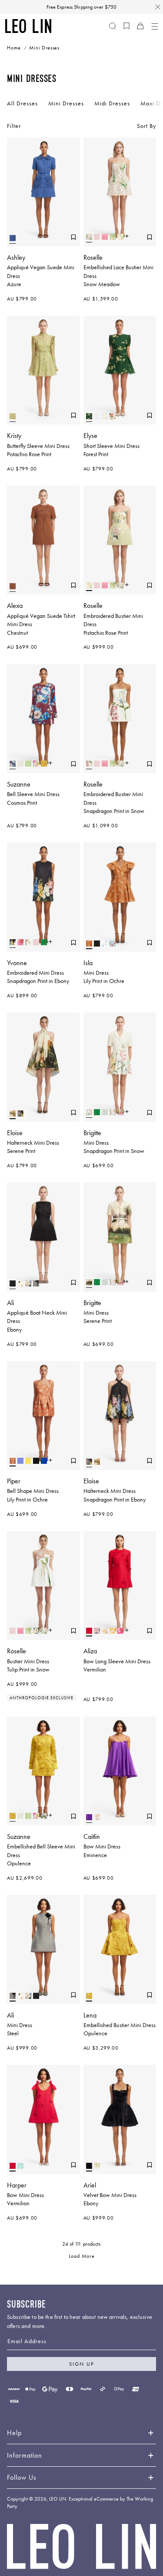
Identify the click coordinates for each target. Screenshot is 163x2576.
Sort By (146, 126)
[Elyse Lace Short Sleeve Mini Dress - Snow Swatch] (97, 416)
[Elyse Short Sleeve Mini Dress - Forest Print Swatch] (89, 416)
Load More (82, 2256)
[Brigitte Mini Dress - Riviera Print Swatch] (120, 1112)
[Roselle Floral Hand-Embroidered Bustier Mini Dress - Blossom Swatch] (36, 1631)
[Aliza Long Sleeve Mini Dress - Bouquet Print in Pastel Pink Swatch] (97, 1631)
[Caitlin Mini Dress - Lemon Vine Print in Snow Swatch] (97, 1817)
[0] (126, 26)
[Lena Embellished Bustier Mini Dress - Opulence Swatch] (89, 1996)
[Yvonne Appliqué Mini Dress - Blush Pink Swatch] (36, 942)
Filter (14, 126)
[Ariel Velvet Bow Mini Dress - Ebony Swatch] (89, 2166)
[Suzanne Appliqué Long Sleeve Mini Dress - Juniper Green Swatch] (28, 764)
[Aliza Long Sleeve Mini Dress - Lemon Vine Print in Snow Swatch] (105, 1631)
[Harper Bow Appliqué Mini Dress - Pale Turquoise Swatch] (20, 2166)
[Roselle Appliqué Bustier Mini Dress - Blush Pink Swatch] (97, 237)
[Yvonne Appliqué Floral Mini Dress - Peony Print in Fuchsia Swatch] (20, 942)
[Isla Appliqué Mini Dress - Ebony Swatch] (97, 944)
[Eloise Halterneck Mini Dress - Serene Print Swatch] (13, 1113)
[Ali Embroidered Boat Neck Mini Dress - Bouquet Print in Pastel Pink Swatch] (28, 1283)
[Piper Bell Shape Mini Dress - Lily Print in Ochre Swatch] (13, 1461)
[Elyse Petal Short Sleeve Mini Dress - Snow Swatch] (105, 416)
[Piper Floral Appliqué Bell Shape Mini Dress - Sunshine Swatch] (28, 1461)
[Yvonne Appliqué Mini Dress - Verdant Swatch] (44, 942)
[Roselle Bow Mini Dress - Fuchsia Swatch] (105, 237)
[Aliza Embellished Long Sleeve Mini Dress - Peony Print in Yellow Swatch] (113, 1631)
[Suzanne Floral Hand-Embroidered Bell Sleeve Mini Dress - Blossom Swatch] (44, 1816)
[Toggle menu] (154, 26)
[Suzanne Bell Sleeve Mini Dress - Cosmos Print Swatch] (13, 764)
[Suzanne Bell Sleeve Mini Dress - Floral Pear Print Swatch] (36, 764)
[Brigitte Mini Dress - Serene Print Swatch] (89, 1282)
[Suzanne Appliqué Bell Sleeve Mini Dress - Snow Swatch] (20, 764)
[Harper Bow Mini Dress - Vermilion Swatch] (13, 2166)
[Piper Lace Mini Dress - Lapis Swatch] (44, 1461)
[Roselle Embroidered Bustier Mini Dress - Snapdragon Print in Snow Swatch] (89, 764)
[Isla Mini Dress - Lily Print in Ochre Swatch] (89, 944)
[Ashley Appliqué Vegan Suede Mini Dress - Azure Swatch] (13, 238)
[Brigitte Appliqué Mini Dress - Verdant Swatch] (97, 1112)
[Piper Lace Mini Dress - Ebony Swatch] (36, 1461)
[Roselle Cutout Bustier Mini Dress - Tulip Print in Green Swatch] (113, 237)
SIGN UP (81, 2364)
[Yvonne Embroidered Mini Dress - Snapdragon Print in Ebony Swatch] (13, 942)
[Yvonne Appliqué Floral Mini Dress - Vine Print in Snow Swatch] (28, 942)
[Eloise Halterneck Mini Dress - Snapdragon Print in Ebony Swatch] (20, 1113)
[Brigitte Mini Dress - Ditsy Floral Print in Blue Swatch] (105, 1112)
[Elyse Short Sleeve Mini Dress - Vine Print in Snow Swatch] (113, 416)
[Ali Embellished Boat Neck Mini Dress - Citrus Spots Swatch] (20, 1283)
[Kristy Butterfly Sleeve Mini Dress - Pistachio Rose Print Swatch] (13, 416)
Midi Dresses (112, 103)
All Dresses (22, 103)
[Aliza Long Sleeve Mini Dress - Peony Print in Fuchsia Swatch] (120, 1631)
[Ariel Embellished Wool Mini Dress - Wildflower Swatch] (97, 2166)
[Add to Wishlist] (73, 237)
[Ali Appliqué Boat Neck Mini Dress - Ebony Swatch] (13, 1283)
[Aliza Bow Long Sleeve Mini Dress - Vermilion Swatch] (89, 1631)
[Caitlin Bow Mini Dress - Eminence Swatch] (89, 1817)
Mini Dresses (66, 103)
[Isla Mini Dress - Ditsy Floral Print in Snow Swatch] (105, 944)
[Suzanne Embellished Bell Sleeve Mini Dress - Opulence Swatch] (44, 764)
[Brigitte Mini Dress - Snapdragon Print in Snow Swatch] (89, 1112)
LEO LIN (58, 2499)
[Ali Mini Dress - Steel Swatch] (36, 1283)
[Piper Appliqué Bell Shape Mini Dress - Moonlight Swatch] (20, 1461)
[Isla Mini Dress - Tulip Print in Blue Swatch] (113, 944)
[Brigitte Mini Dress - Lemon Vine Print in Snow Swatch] (113, 1112)
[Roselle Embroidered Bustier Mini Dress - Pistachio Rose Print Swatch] (120, 237)
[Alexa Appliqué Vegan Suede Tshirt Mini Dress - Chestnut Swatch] (13, 586)
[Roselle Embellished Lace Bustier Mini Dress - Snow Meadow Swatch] (89, 237)
